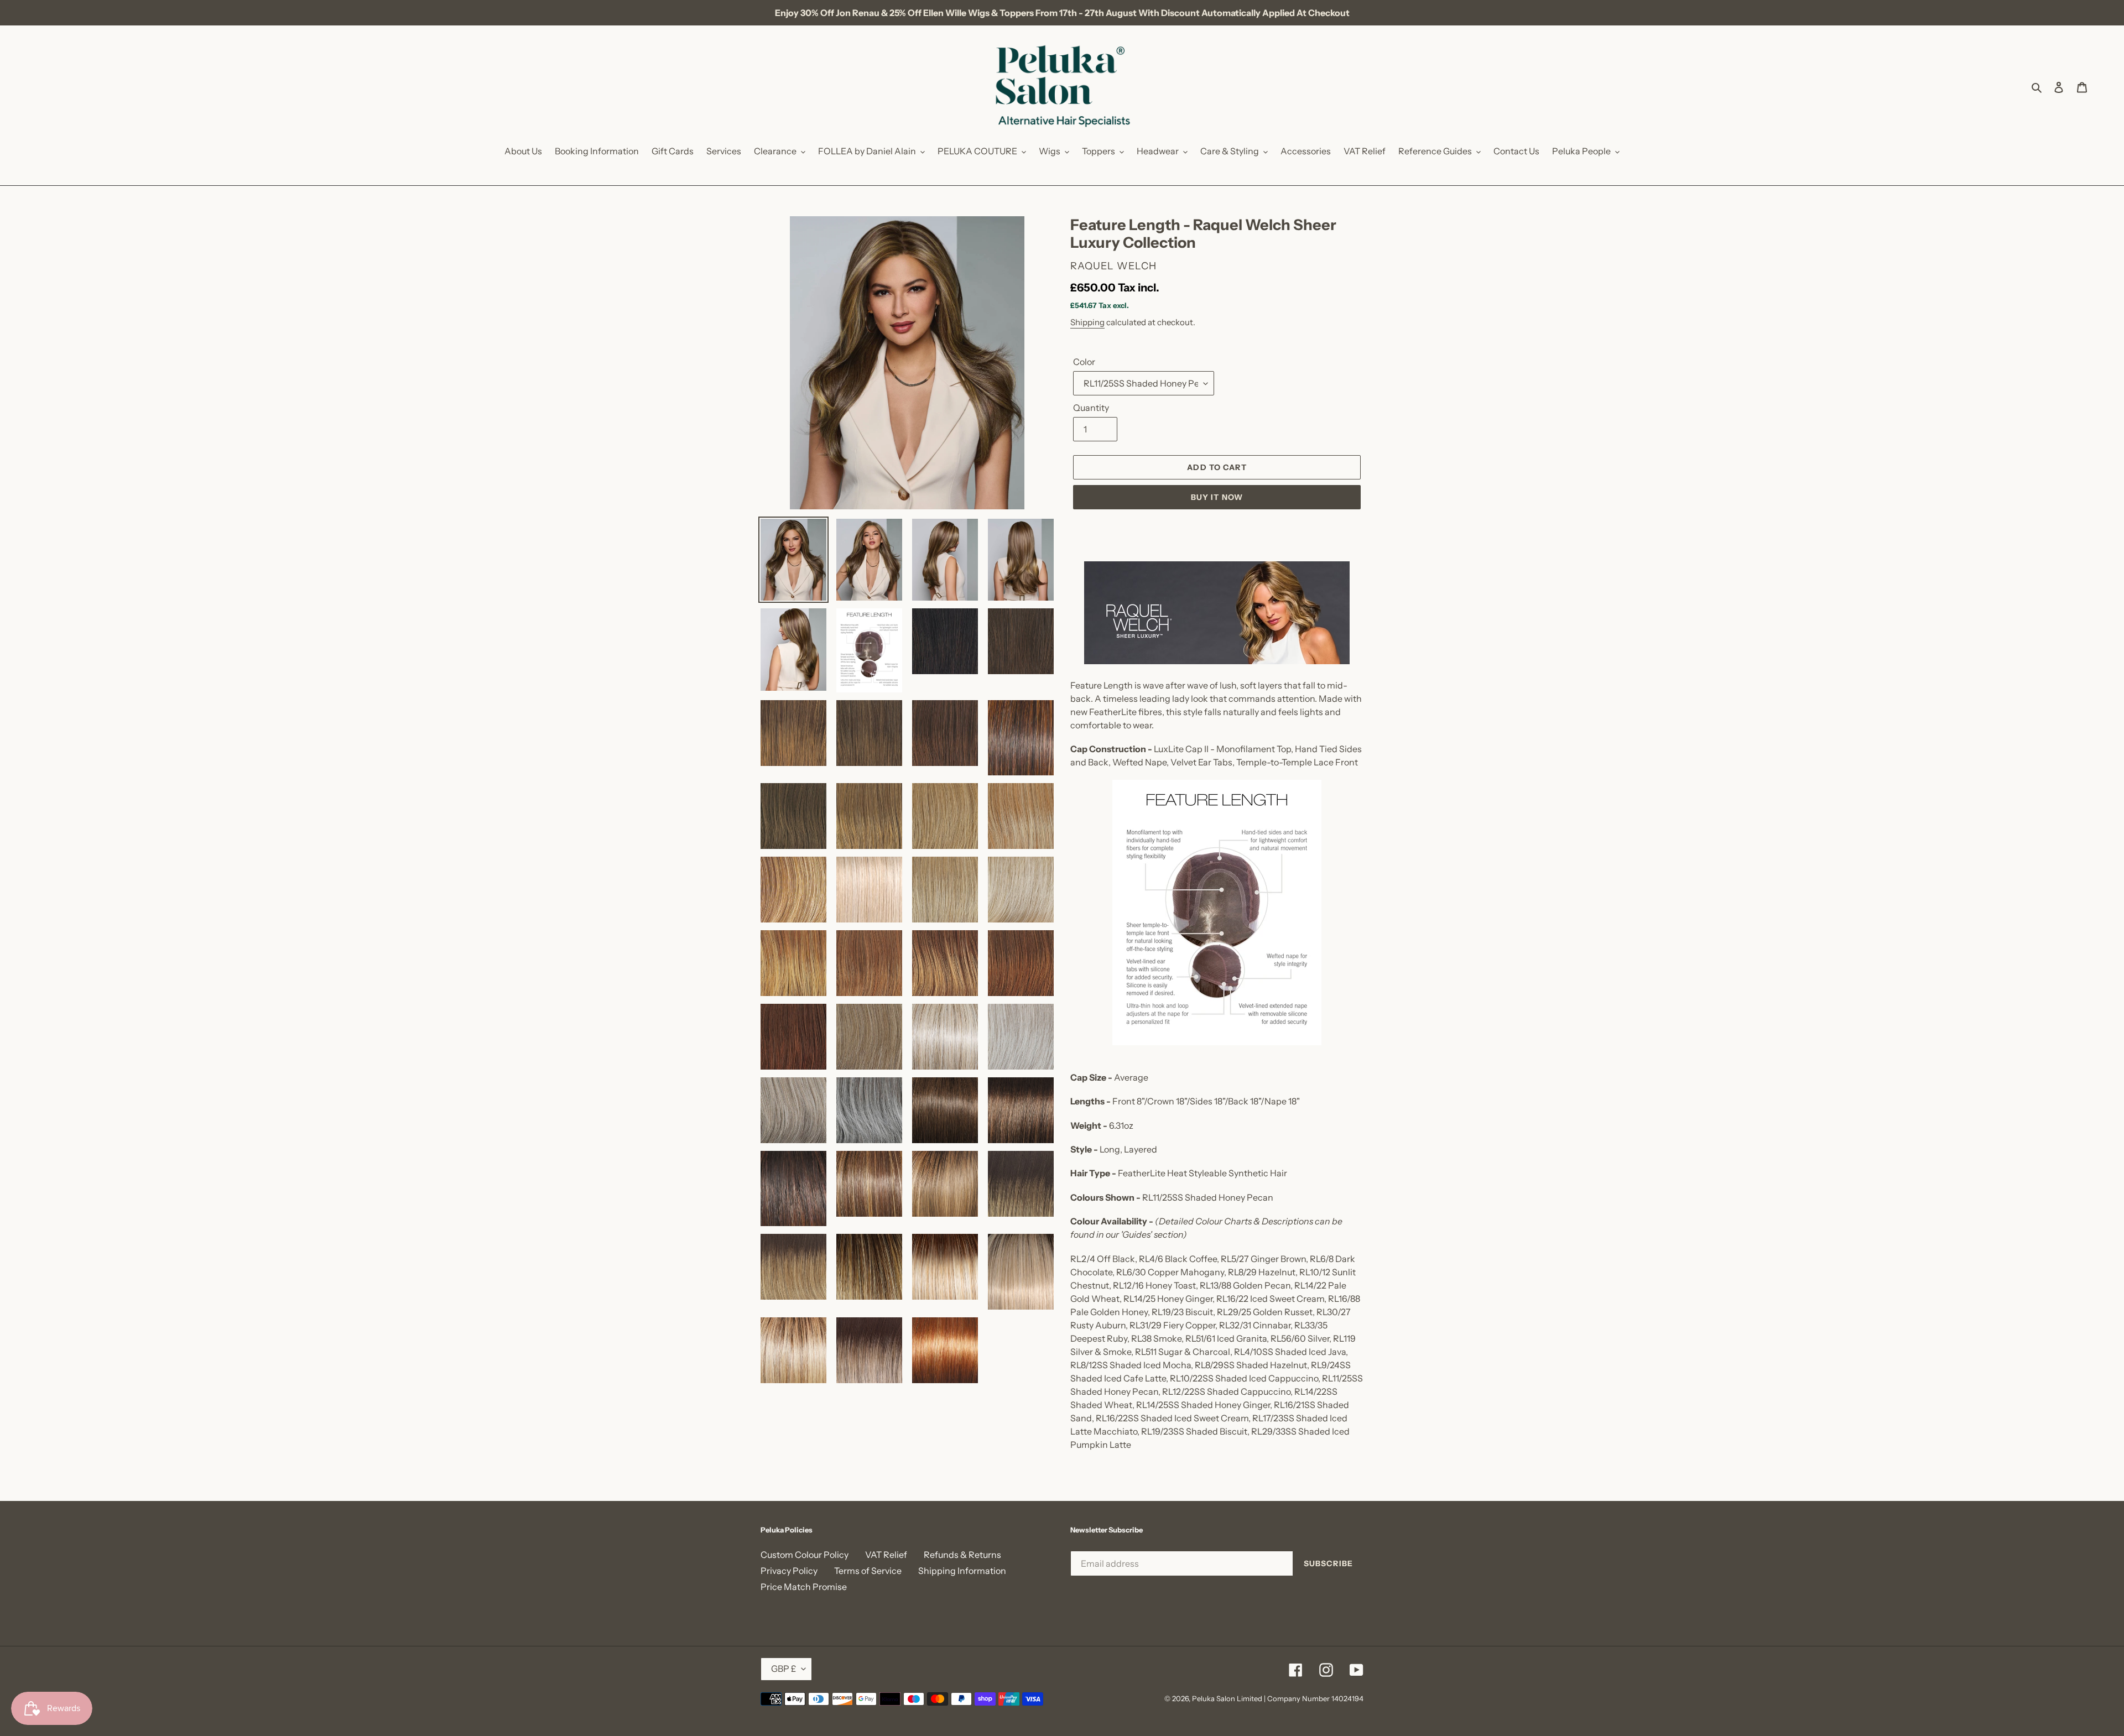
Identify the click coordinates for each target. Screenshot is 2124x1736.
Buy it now (1217, 497)
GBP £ (784, 1669)
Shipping (1087, 322)
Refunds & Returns (962, 1555)
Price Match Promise (804, 1587)
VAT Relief (886, 1555)
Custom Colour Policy (805, 1555)
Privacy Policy (789, 1571)
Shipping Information (962, 1571)
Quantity (1091, 408)
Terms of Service (868, 1571)
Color (1084, 362)
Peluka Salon (1214, 1698)
